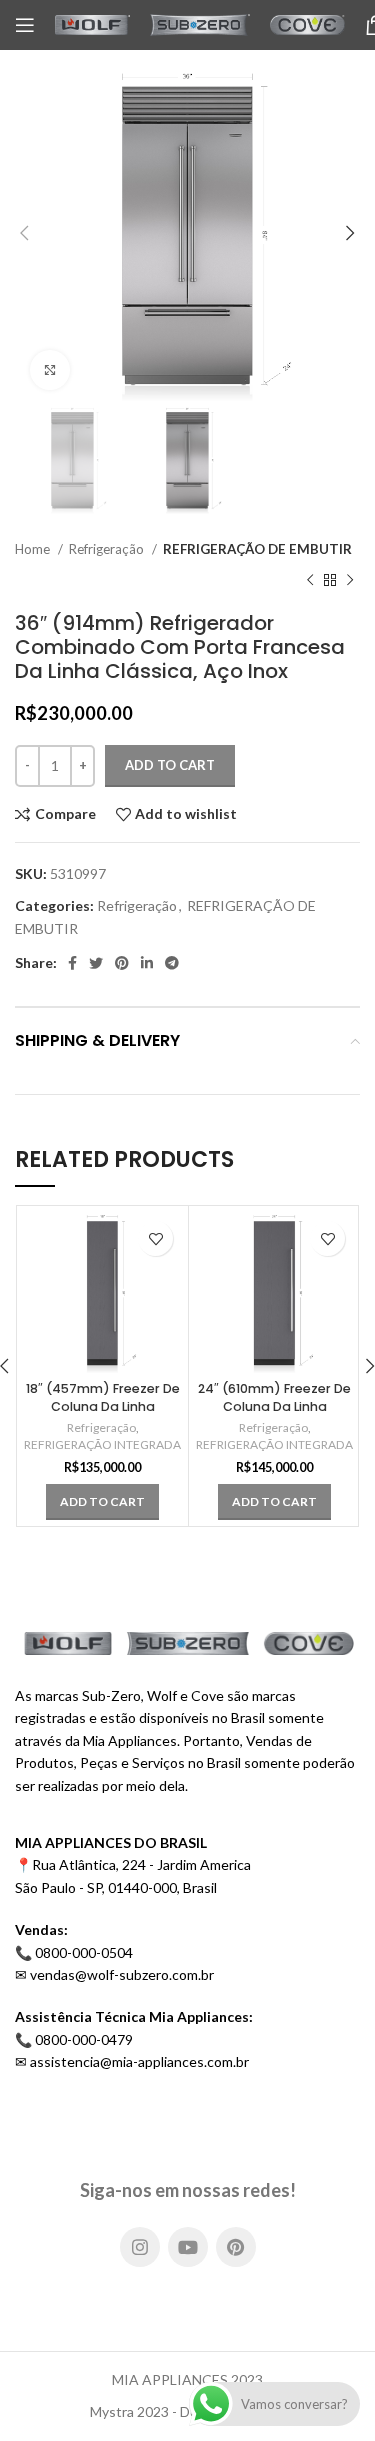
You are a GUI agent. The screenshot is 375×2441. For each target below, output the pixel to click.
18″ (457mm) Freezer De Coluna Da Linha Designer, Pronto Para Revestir (103, 1415)
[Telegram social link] (172, 963)
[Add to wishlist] (155, 1238)
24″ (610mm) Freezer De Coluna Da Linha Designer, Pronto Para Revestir (274, 1415)
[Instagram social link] (140, 2247)
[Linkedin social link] (147, 963)
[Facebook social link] (72, 963)
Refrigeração (108, 549)
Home (34, 549)
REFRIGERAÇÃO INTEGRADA (102, 1444)
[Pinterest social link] (122, 963)
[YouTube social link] (188, 2247)
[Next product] (350, 581)
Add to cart (170, 765)
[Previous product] (310, 581)
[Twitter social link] (96, 963)
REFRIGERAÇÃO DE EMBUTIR (257, 549)
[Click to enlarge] (50, 370)
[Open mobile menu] (25, 25)
